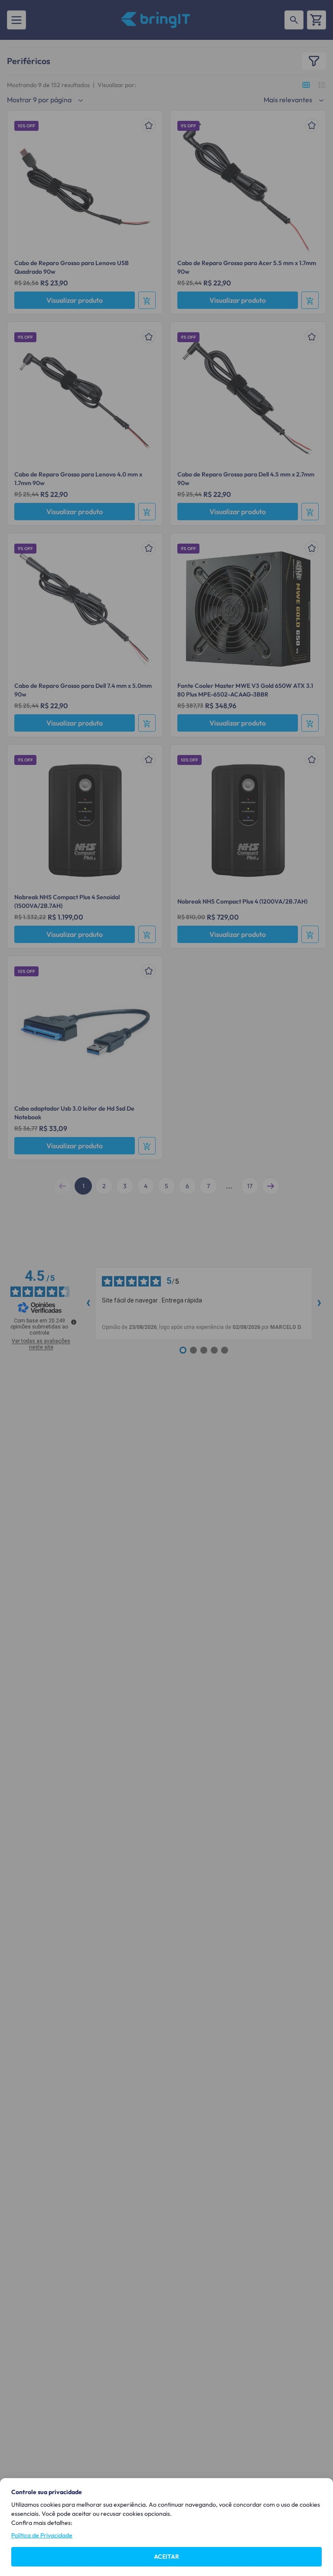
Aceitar (166, 2557)
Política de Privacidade (42, 2535)
